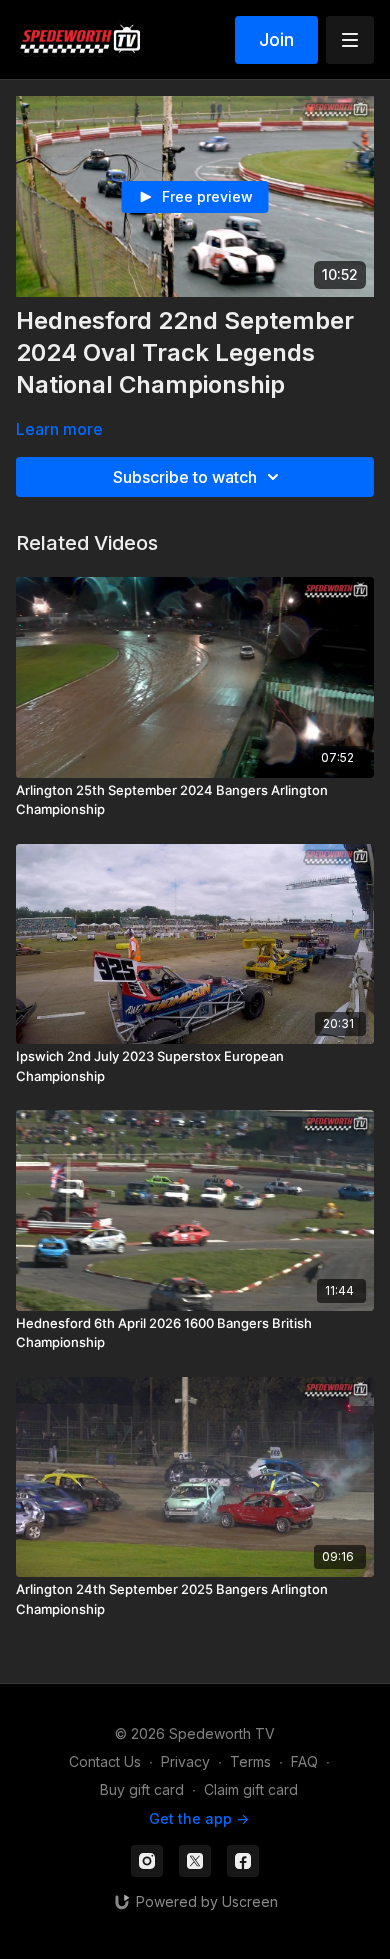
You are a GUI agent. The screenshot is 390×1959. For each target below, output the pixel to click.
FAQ (304, 1761)
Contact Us (105, 1761)
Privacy (185, 1761)
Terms (250, 1761)
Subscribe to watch (185, 477)
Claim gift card (251, 1789)
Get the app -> (199, 1818)
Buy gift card (142, 1789)
